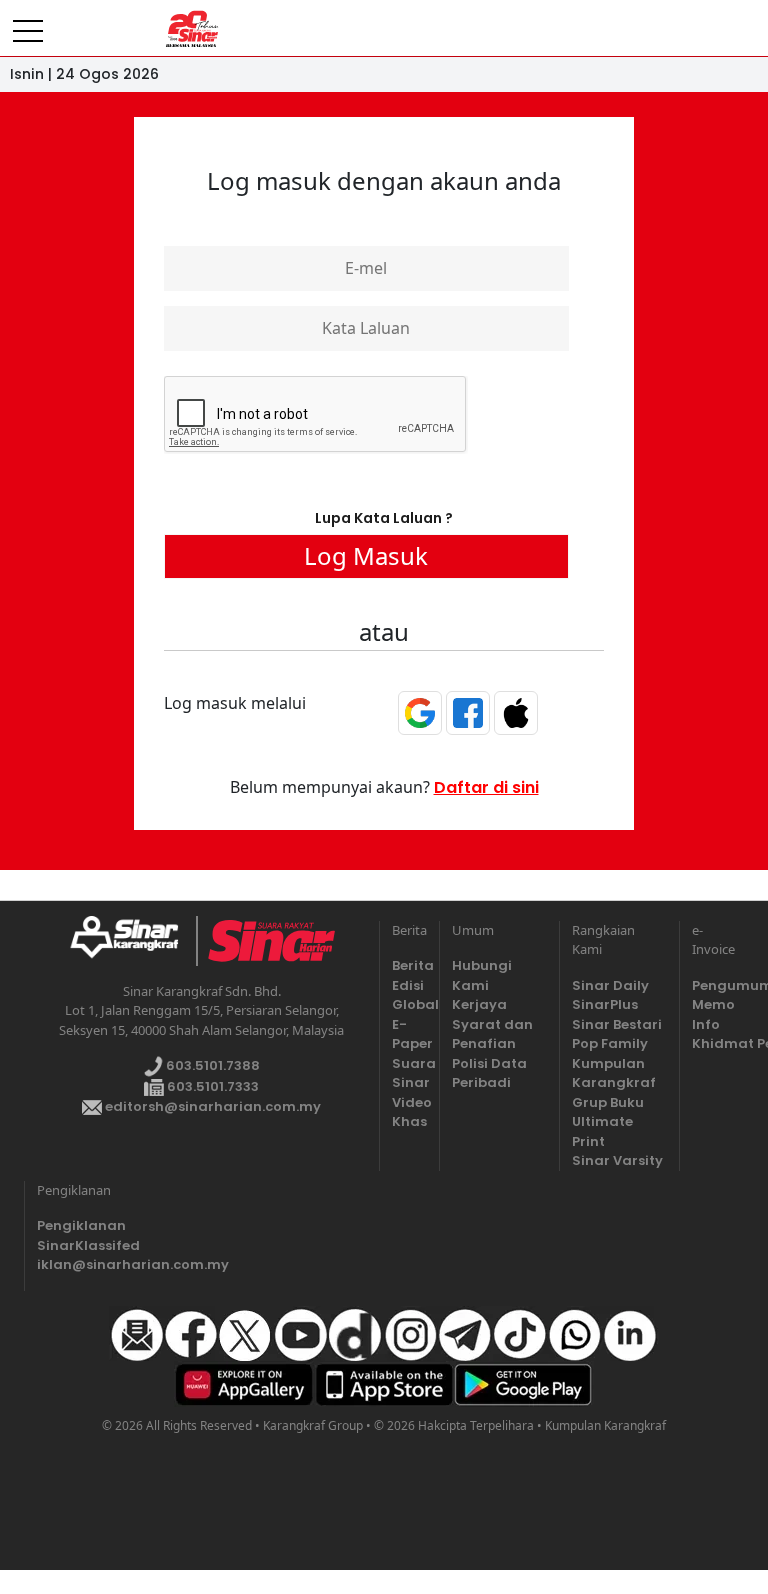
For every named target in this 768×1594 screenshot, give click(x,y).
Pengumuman (709, 985)
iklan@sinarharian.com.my (84, 1264)
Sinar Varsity (617, 1160)
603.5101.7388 (211, 1065)
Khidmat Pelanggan (709, 1043)
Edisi (408, 985)
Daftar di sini (486, 787)
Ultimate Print (602, 1131)
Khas (409, 1121)
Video (409, 1102)
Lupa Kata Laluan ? (384, 518)
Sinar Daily (610, 985)
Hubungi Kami (482, 975)
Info (706, 1024)
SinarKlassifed (84, 1245)
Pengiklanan (81, 1225)
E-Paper (409, 1034)
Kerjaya (479, 1004)
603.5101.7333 (211, 1086)
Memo (709, 1004)
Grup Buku (608, 1102)
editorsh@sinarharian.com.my (211, 1106)
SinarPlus (605, 1004)
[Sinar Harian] (192, 29)
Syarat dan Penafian (492, 1034)
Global (409, 1004)
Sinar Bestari (617, 1024)
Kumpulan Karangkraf (614, 1073)
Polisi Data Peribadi (489, 1073)
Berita (409, 965)
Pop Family (610, 1043)
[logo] (132, 941)
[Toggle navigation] (28, 23)
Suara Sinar (409, 1073)
